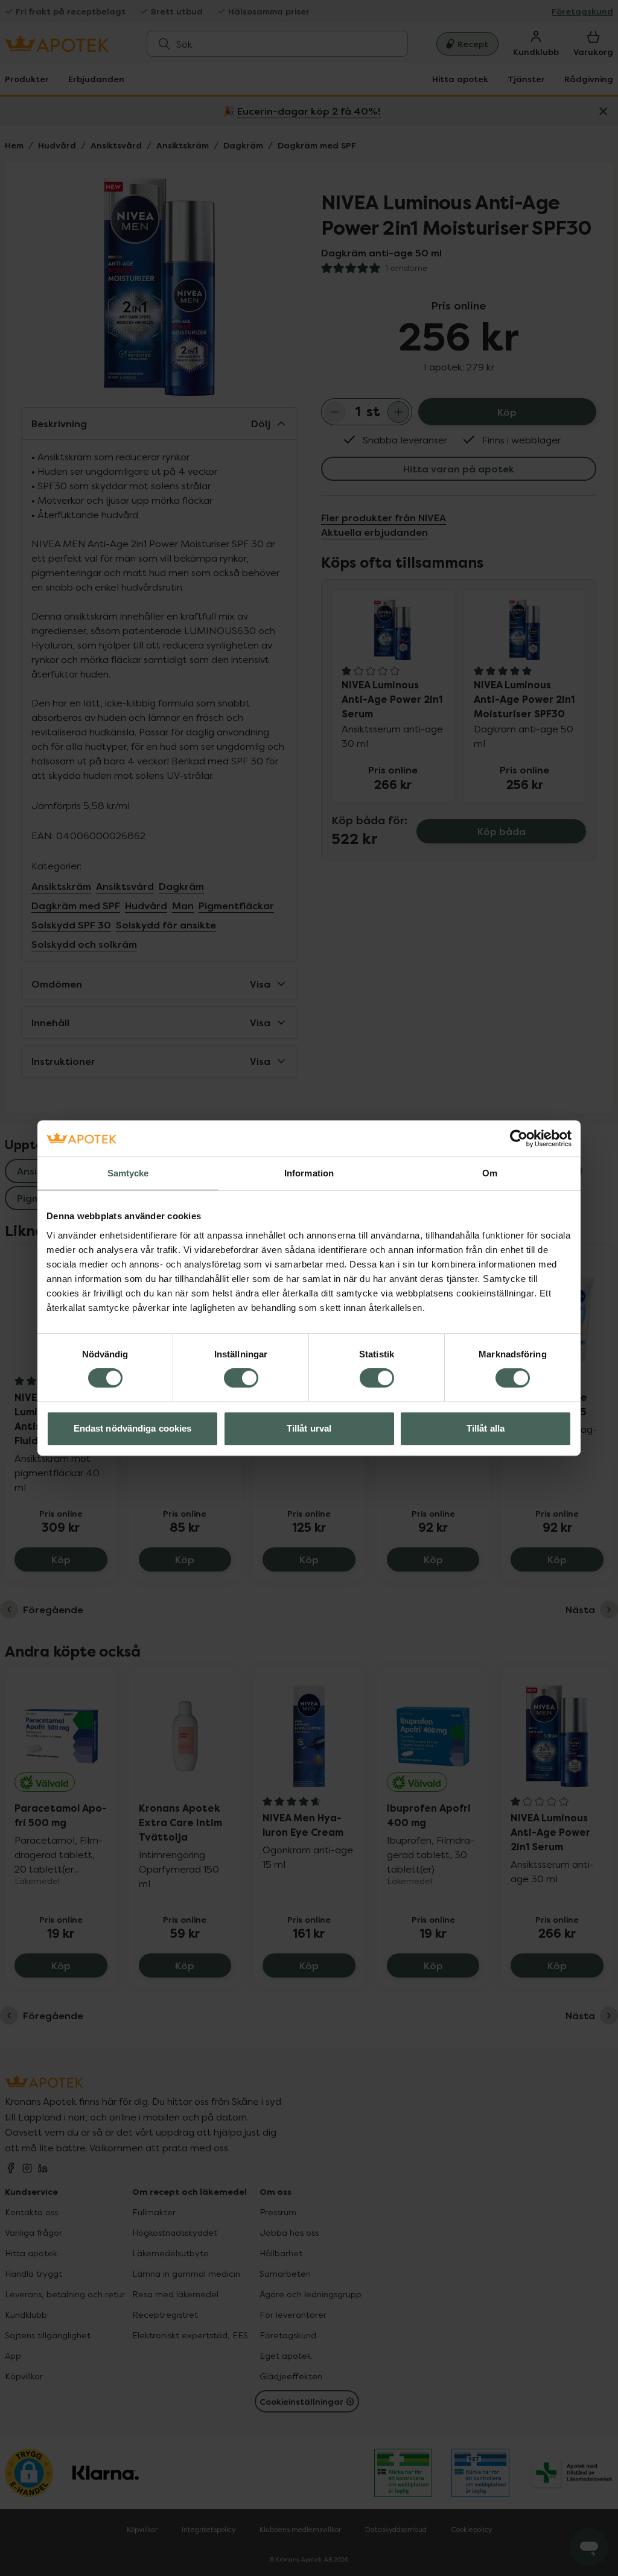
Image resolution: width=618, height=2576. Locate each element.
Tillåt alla (486, 1428)
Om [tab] (490, 1173)
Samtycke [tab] (128, 1173)
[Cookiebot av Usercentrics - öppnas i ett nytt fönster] (519, 1138)
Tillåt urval (309, 1428)
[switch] (241, 1378)
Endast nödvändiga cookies (133, 1428)
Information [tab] (309, 1173)
